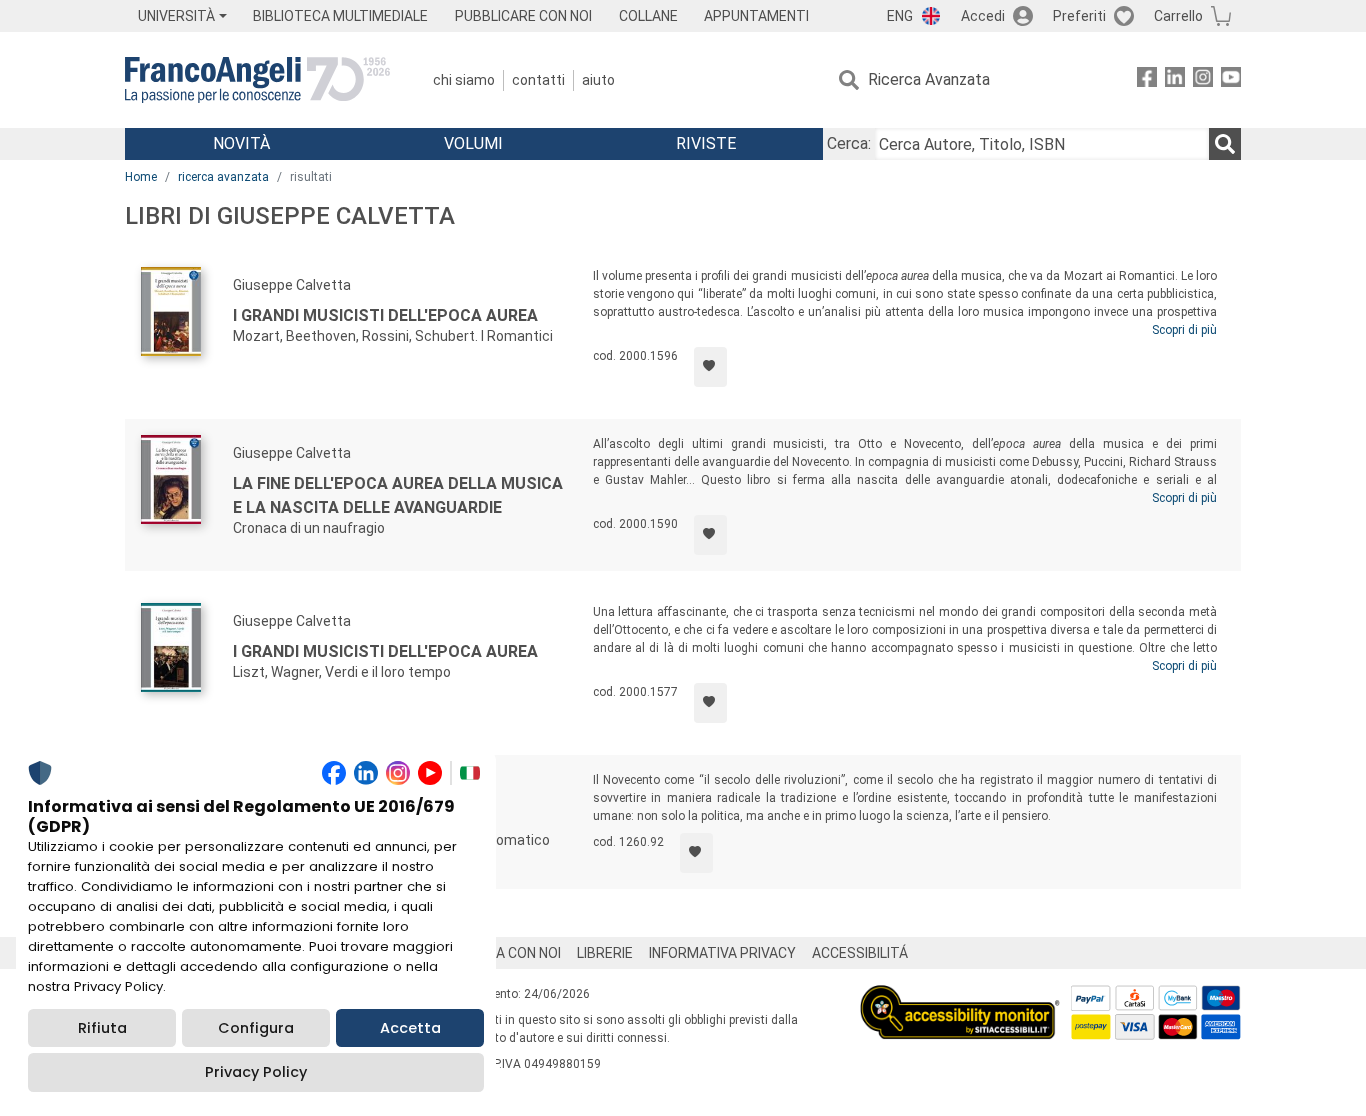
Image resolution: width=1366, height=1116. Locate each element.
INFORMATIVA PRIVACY (722, 953)
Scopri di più (1184, 330)
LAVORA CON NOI (507, 953)
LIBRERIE (605, 953)
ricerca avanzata (223, 177)
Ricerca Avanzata (929, 79)
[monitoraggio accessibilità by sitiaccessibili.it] (960, 996)
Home (141, 177)
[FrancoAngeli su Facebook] (1147, 80)
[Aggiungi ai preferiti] (710, 367)
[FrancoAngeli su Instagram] (1203, 80)
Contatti (538, 80)
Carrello (1178, 16)
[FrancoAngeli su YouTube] (1231, 80)
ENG (900, 16)
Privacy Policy (256, 1072)
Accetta (410, 1028)
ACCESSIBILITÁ (860, 953)
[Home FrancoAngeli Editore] (257, 80)
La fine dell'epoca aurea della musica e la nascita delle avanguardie (398, 495)
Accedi (983, 16)
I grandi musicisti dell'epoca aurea (385, 315)
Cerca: (849, 143)
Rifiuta (102, 1028)
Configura (256, 1028)
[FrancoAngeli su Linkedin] (1175, 80)
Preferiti (1079, 16)
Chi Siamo (464, 80)
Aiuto (598, 80)
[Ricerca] (1225, 144)
